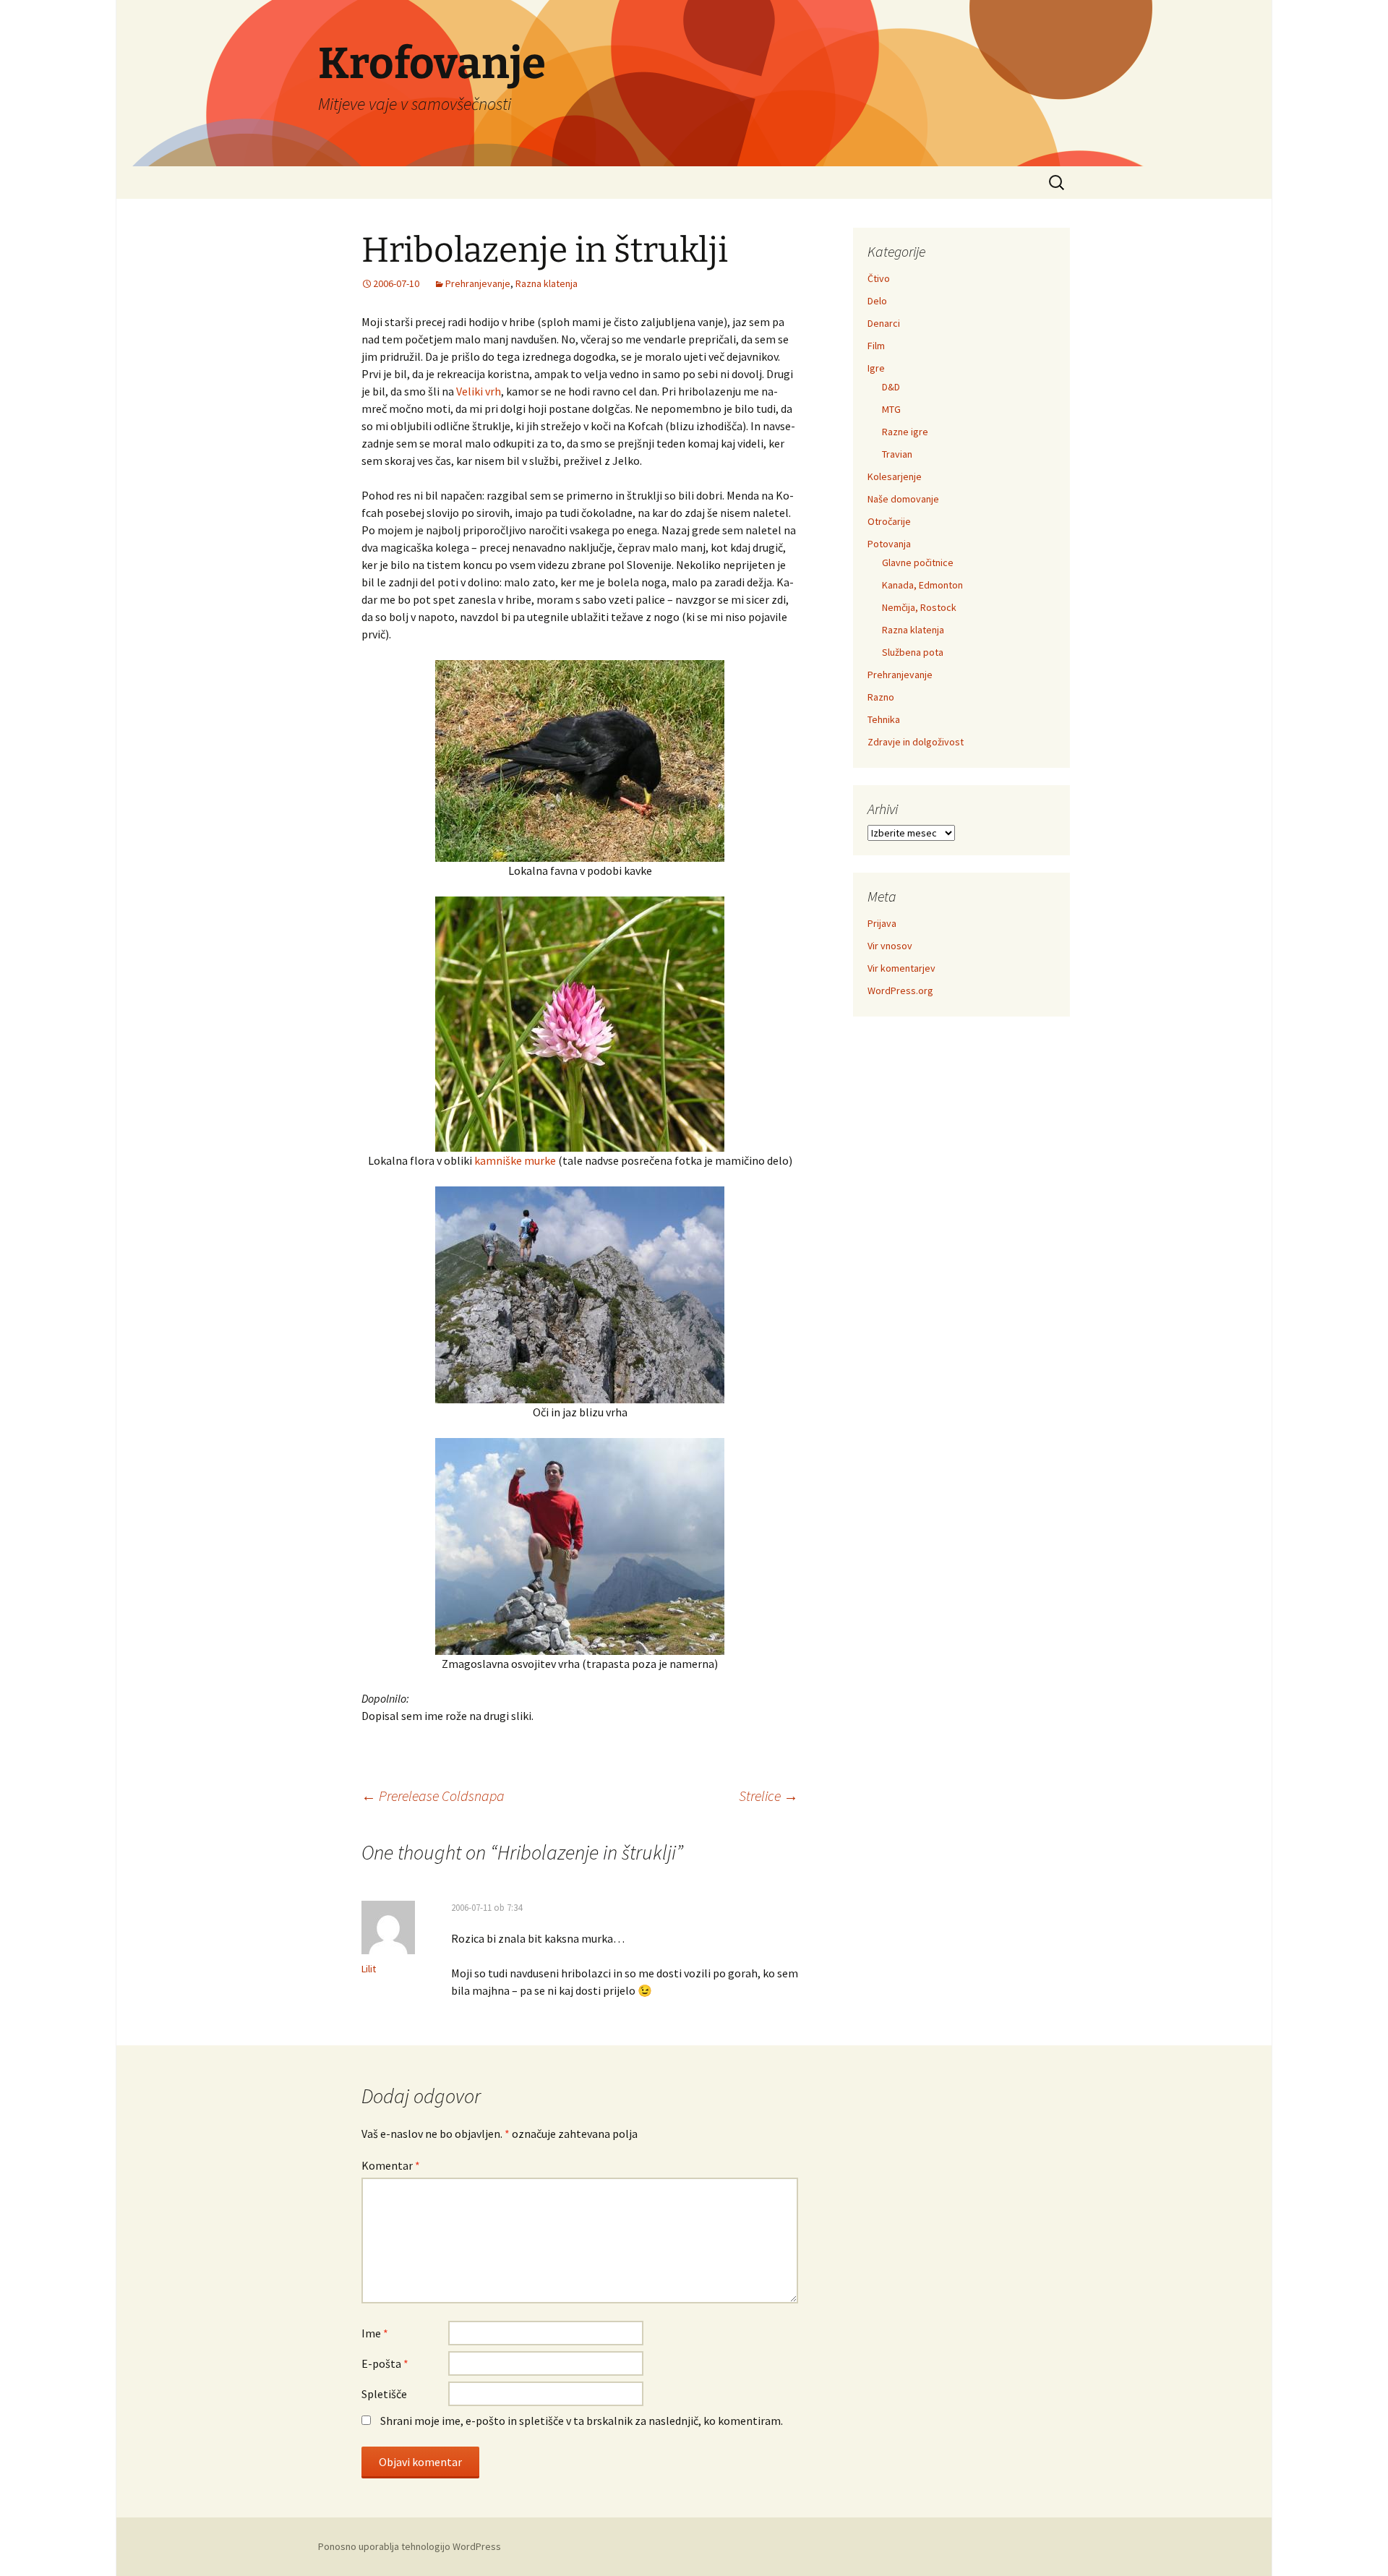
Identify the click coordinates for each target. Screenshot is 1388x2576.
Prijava (882, 923)
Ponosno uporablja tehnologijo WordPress (410, 2546)
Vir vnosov (890, 946)
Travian (897, 454)
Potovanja (889, 544)
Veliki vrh (479, 391)
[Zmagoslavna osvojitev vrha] (580, 1545)
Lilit (369, 1969)
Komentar (391, 2165)
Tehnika (884, 719)
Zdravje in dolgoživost (916, 742)
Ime (375, 2333)
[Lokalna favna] (580, 760)
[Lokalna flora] (580, 1023)
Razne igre (905, 432)
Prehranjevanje (478, 283)
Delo (877, 301)
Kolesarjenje (895, 476)
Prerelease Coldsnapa (433, 1796)
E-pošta (385, 2363)
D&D (891, 387)
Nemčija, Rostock (919, 607)
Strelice (768, 1796)
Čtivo (879, 278)
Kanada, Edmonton (922, 585)
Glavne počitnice (918, 562)
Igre (876, 368)
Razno (881, 697)
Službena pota (913, 652)
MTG (891, 409)
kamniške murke (515, 1160)
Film (876, 346)
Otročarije (889, 521)
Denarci (884, 323)
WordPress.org (900, 990)
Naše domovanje (903, 499)
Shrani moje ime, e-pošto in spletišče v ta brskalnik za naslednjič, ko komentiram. (582, 2421)
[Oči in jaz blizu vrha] (580, 1293)
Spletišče (384, 2394)
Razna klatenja (547, 283)
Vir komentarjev (901, 968)
